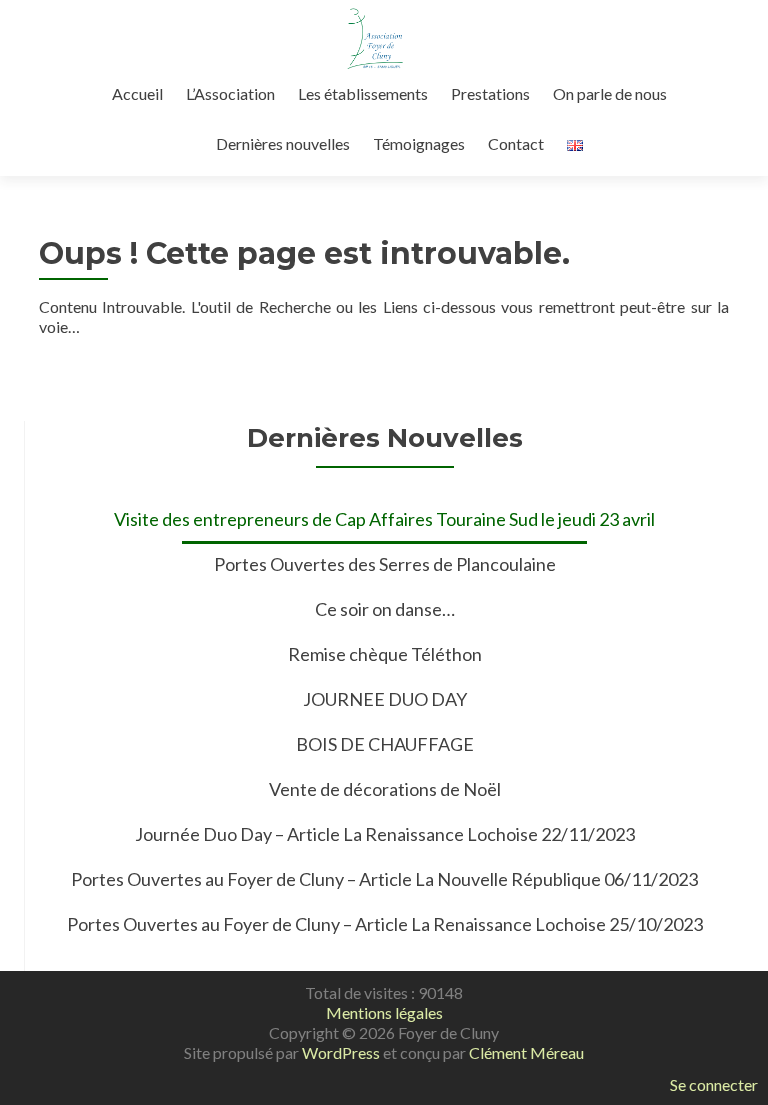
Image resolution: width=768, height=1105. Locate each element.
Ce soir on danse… (385, 609)
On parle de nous (610, 93)
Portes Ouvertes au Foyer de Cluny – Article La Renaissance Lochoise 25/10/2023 (385, 924)
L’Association (230, 93)
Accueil (137, 93)
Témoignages (419, 143)
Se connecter (714, 1084)
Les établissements (363, 93)
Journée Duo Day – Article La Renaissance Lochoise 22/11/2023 (385, 834)
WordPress (341, 1052)
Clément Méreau (526, 1052)
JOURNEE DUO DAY (385, 699)
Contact (516, 143)
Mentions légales (384, 1012)
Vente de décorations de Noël (385, 789)
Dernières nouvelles (283, 143)
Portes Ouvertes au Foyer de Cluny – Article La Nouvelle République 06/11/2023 (384, 879)
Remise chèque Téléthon (385, 654)
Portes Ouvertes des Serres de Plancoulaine (385, 564)
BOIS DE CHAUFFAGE (385, 744)
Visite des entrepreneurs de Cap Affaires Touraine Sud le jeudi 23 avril (384, 519)
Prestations (490, 93)
